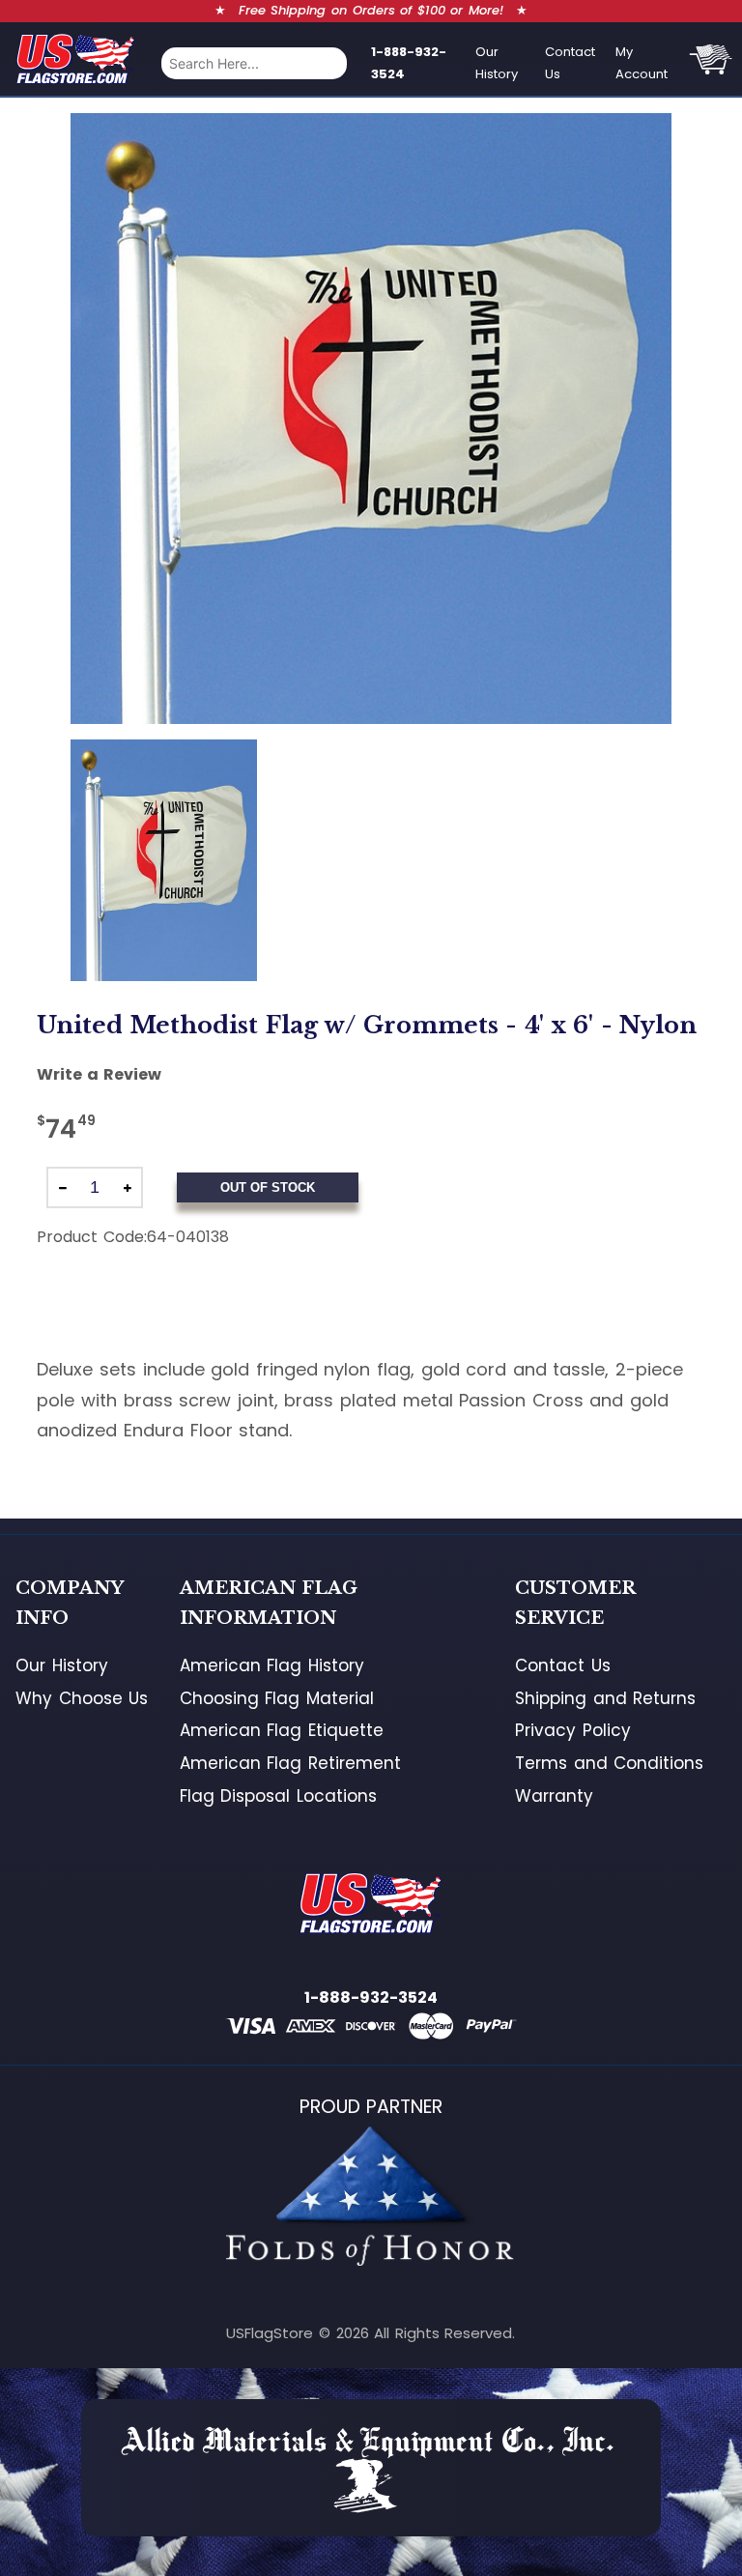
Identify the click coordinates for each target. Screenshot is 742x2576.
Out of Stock (268, 1187)
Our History (497, 63)
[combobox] (254, 63)
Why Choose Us (82, 1698)
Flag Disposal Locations (278, 1796)
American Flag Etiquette (282, 1730)
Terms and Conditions (609, 1763)
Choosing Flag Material (277, 1698)
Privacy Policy (573, 1730)
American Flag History (272, 1665)
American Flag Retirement (290, 1763)
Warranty (554, 1796)
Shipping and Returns (605, 1698)
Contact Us (570, 63)
